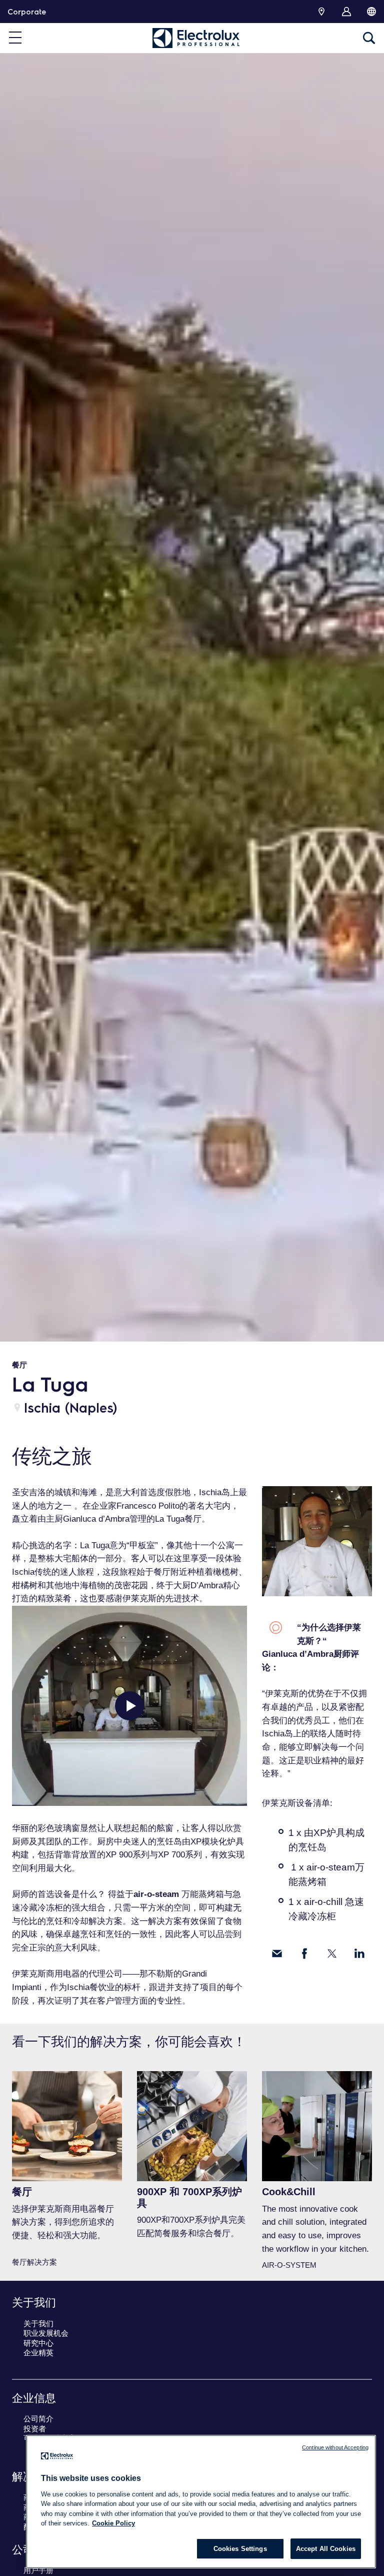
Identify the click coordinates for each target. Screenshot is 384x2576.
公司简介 (38, 2419)
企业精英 (38, 2353)
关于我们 (38, 2324)
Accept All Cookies (326, 2549)
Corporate (27, 12)
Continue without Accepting (335, 2447)
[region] (201, 2502)
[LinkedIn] (359, 1954)
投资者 (35, 2429)
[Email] (277, 1954)
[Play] (129, 1706)
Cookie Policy (113, 2523)
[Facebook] (304, 1954)
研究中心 (38, 2343)
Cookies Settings (240, 2549)
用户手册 (38, 2570)
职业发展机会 (46, 2333)
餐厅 (19, 1365)
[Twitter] (332, 1954)
